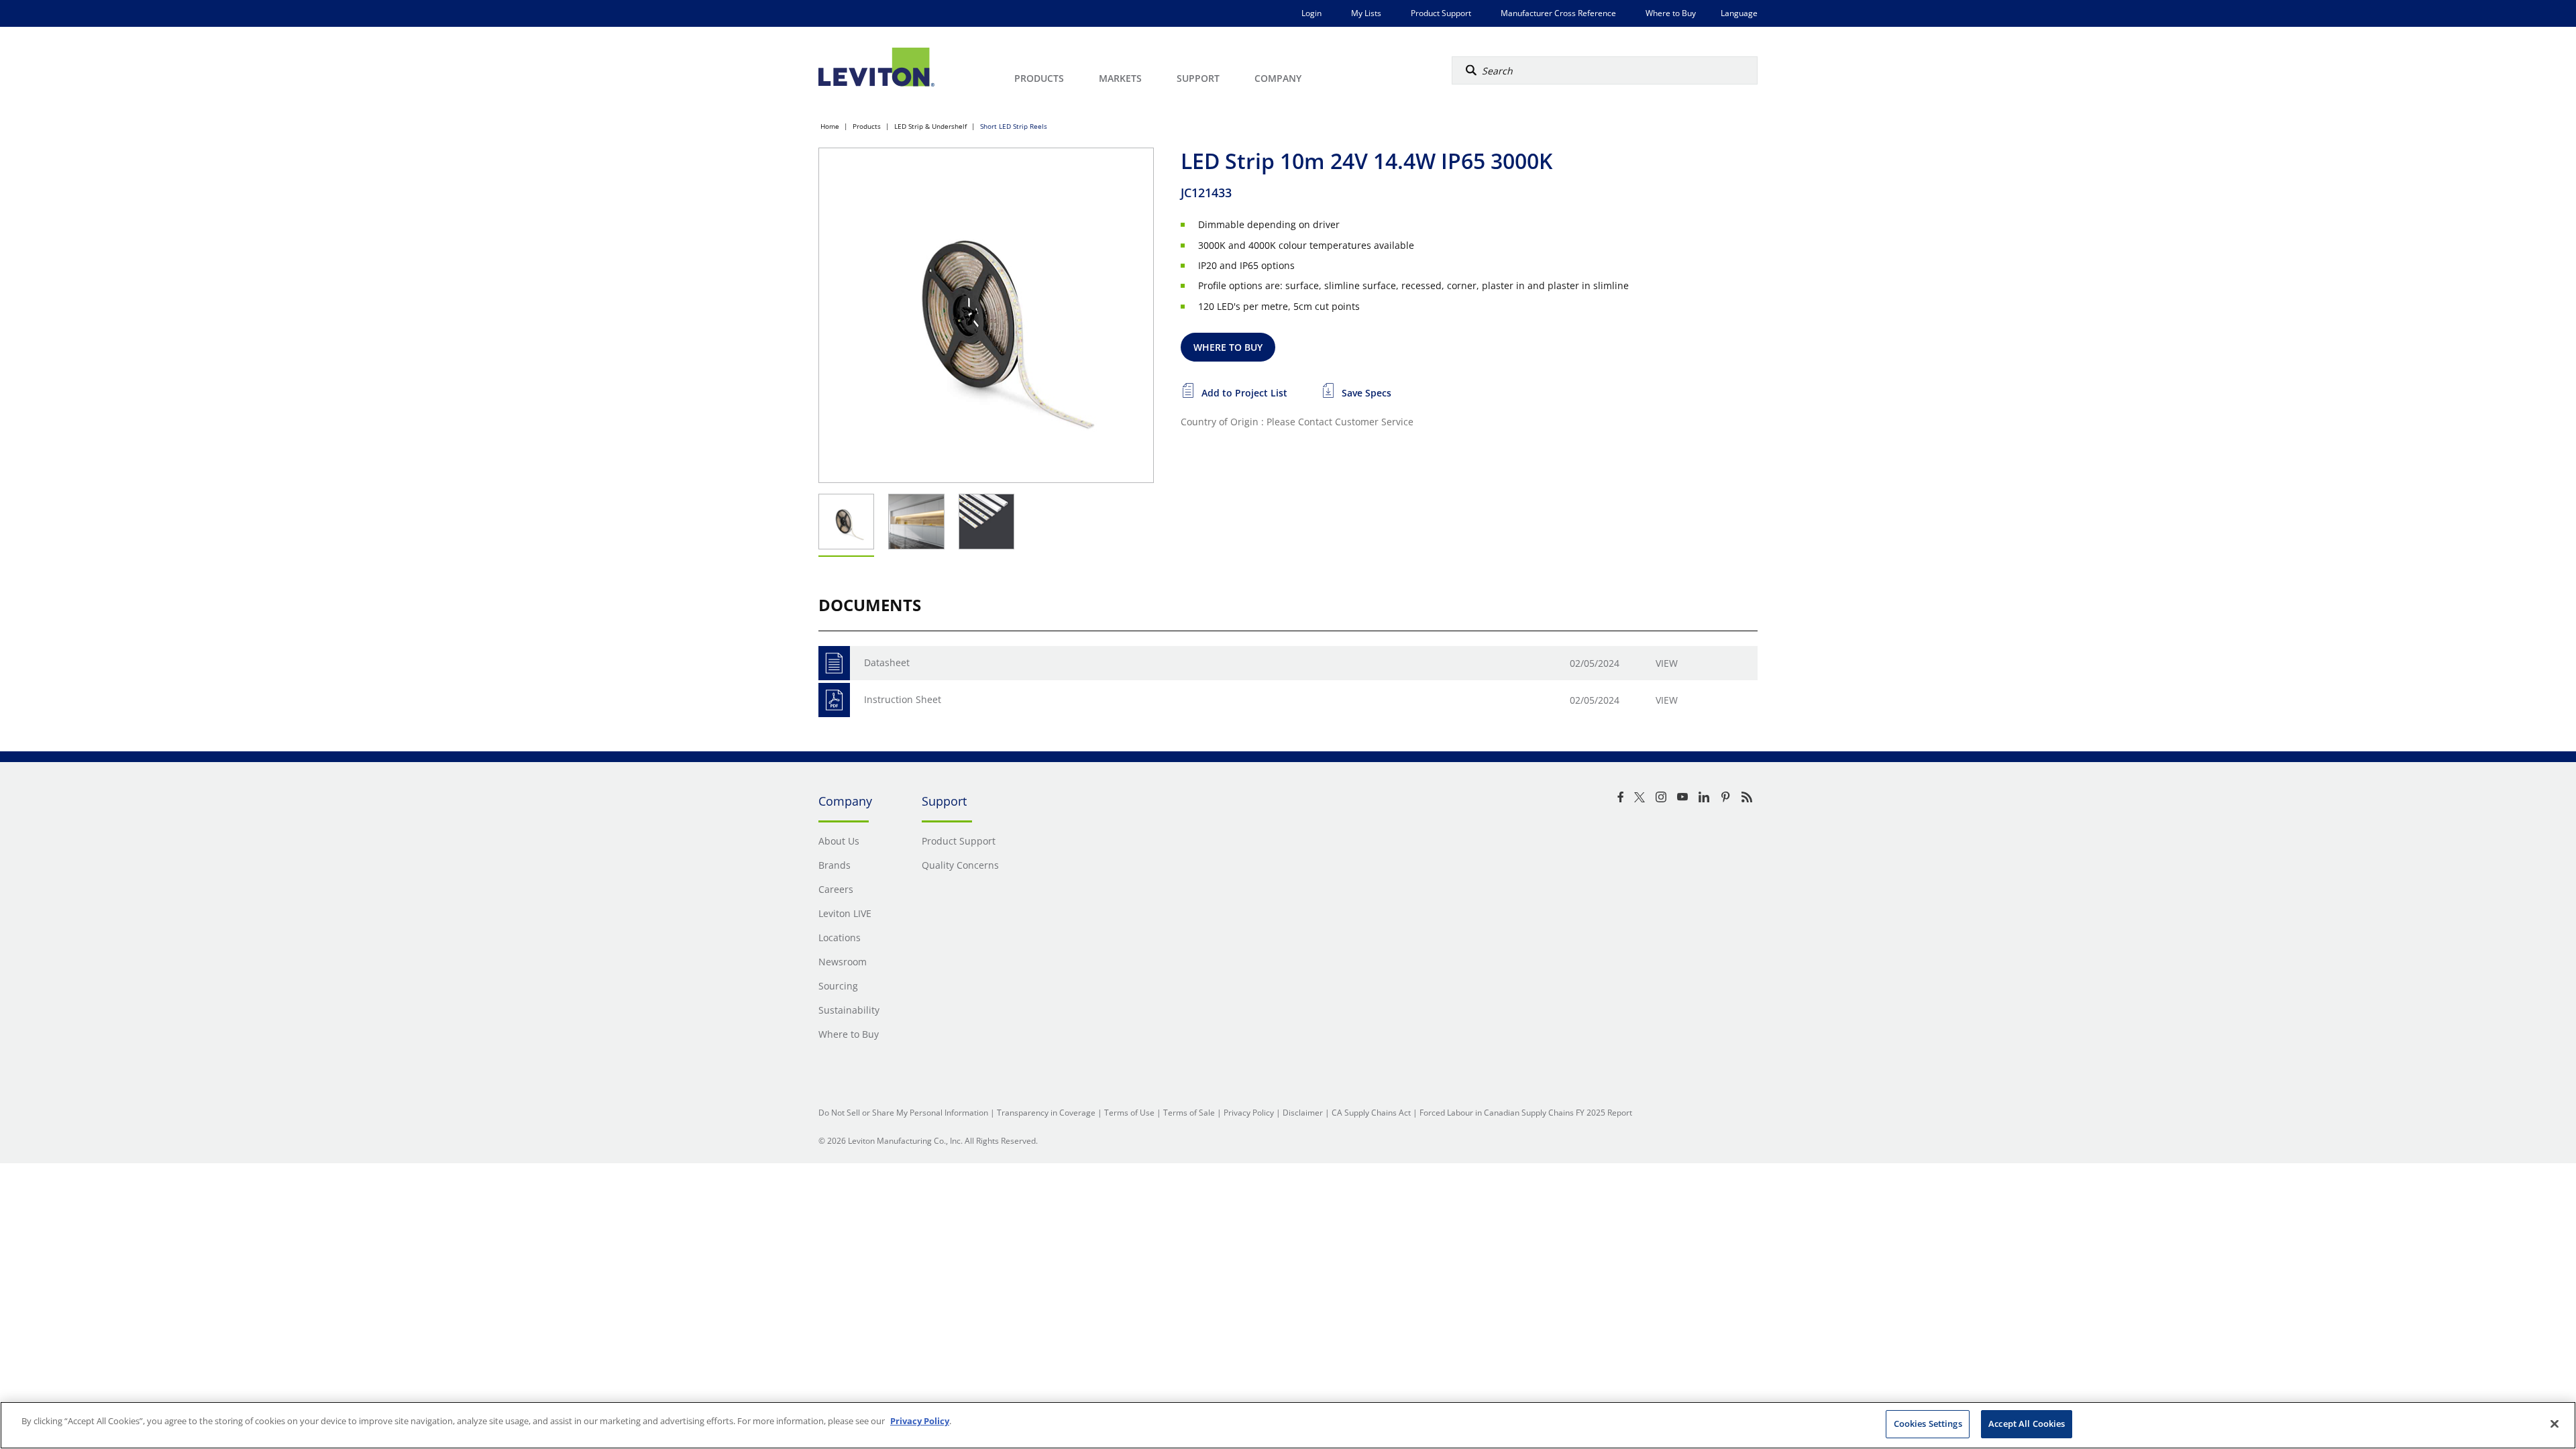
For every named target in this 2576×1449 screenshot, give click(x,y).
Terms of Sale (1189, 1113)
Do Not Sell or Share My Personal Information (903, 1113)
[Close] (2555, 1424)
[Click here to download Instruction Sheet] (834, 700)
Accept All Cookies (2027, 1424)
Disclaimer (1303, 1113)
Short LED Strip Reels (1014, 126)
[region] (1288, 1425)
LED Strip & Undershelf (930, 126)
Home (830, 126)
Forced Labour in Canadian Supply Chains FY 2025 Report (1526, 1113)
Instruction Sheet (903, 699)
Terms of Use (1129, 1113)
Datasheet (887, 662)
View (1667, 663)
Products (867, 126)
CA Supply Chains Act (1371, 1113)
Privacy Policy (1249, 1113)
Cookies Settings (1928, 1424)
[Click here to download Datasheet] (834, 663)
